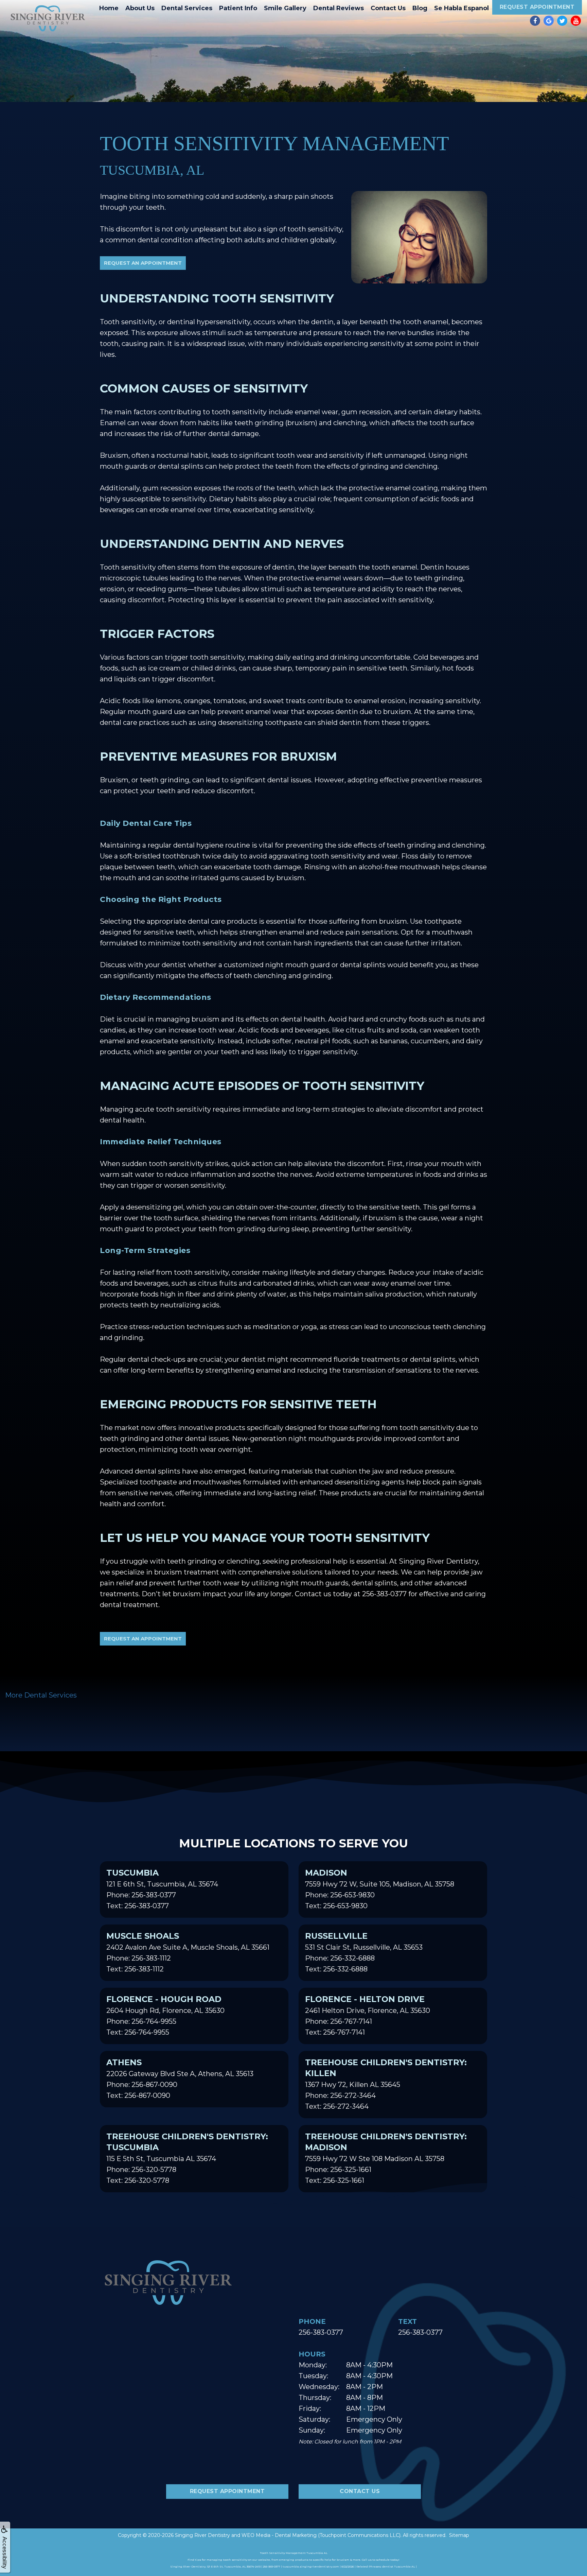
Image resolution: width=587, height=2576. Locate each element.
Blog (420, 8)
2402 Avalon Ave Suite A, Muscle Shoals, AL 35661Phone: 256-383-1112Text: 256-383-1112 (188, 1952)
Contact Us (388, 8)
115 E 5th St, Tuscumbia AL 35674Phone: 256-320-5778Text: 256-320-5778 (187, 2158)
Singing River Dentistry (202, 2535)
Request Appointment (537, 7)
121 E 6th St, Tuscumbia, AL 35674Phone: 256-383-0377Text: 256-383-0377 (162, 1889)
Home (109, 8)
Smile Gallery (285, 8)
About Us (140, 8)
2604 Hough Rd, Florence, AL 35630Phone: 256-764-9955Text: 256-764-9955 (165, 2015)
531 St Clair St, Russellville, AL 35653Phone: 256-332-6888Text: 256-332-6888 (364, 1952)
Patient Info (238, 8)
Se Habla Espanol (461, 8)
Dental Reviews (339, 8)
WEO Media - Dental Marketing (279, 2535)
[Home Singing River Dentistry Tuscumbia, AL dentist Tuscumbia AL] (48, 18)
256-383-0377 (321, 2332)
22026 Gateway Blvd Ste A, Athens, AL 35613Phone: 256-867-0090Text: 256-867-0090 (180, 2078)
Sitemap (459, 2535)
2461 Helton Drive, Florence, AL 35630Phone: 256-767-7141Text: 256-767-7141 (368, 2015)
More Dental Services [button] (41, 1695)
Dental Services (187, 8)
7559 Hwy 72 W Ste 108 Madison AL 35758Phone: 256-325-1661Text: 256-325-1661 (386, 2158)
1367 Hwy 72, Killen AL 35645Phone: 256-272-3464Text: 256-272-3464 (386, 2084)
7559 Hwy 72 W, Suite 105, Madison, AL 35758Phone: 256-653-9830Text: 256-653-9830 (380, 1889)
